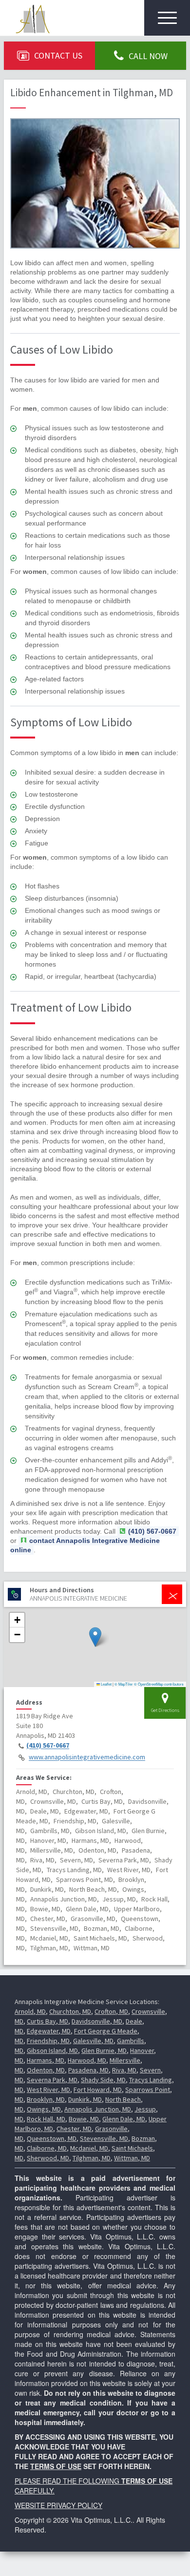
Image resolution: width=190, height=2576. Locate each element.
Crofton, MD (111, 2011)
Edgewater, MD (49, 2031)
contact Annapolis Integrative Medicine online (85, 1545)
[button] (95, 1637)
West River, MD (48, 2090)
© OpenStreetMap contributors (159, 1684)
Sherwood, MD (48, 2158)
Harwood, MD (87, 2060)
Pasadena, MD (88, 2070)
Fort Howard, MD (98, 2090)
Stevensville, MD (104, 2138)
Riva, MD (124, 2070)
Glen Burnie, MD (104, 2050)
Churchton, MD (70, 2011)
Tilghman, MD (92, 2158)
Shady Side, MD (103, 2080)
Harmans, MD (46, 2060)
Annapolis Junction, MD (98, 2109)
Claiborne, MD (47, 2148)
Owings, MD (44, 2109)
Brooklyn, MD (46, 2099)
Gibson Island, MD (52, 2050)
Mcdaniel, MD (89, 2148)
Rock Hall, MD (46, 2119)
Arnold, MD (30, 2011)
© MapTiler (124, 1684)
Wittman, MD (132, 2158)
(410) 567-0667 (48, 1746)
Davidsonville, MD (97, 2021)
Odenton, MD (46, 2070)
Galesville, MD (93, 2041)
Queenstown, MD (52, 2138)
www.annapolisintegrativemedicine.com (87, 1757)
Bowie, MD (84, 2119)
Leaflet (106, 1684)
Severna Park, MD (52, 2080)
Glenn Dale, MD (124, 2119)
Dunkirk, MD (85, 2099)
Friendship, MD (48, 2041)
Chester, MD (74, 2129)
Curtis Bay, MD (47, 2021)
